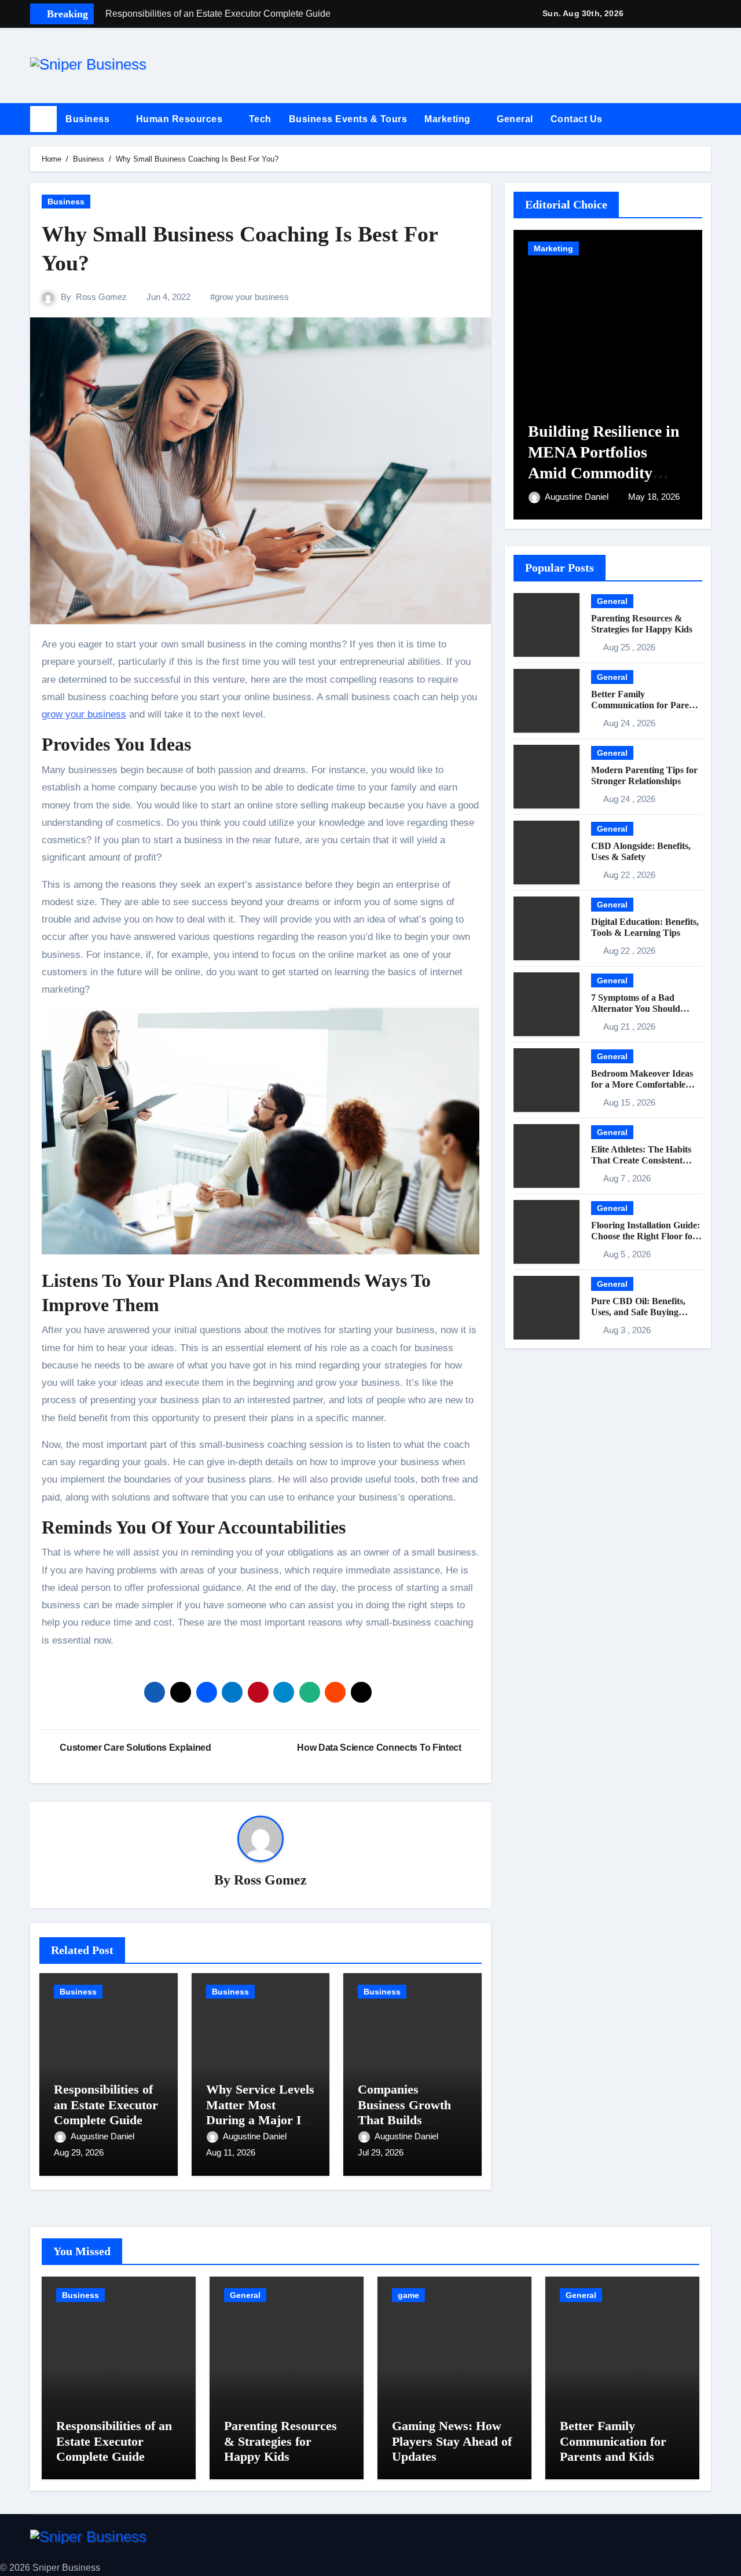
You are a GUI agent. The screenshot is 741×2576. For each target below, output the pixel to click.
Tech (260, 119)
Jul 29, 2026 (381, 2152)
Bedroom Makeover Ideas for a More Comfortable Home (642, 1084)
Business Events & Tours (348, 119)
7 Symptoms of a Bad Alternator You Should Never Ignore (636, 1009)
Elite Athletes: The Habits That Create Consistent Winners (641, 1160)
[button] (707, 119)
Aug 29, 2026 (79, 2152)
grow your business (252, 297)
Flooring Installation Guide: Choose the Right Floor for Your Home (645, 1236)
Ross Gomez (101, 297)
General (515, 119)
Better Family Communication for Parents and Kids (646, 705)
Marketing (449, 119)
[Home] (43, 119)
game (408, 2295)
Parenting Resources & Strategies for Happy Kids (280, 2441)
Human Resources (181, 119)
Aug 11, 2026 (231, 2152)
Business (89, 119)
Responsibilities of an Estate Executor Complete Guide (106, 2105)
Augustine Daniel (104, 2136)
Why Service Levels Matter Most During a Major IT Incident (260, 2112)
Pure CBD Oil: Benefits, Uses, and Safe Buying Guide (638, 1312)
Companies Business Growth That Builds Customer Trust (404, 2112)
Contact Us (578, 119)
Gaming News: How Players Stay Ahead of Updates (452, 2441)
